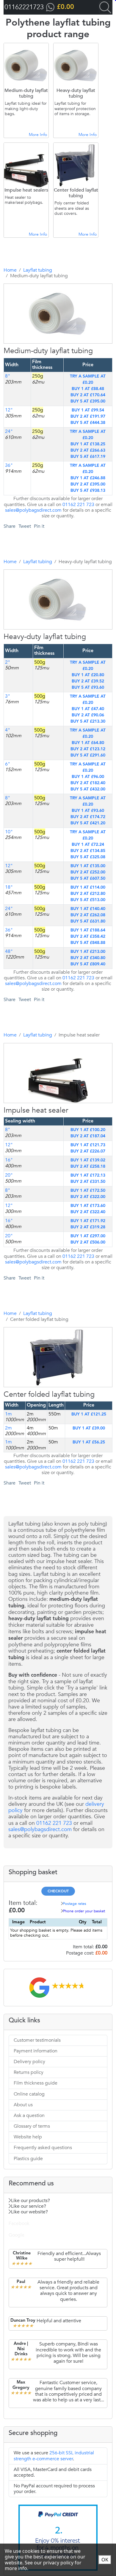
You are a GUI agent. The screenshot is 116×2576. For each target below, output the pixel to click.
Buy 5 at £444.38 (88, 423)
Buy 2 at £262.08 (88, 915)
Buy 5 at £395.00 (88, 401)
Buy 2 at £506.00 (88, 1242)
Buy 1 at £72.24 (88, 845)
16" (9, 1160)
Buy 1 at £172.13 (88, 1175)
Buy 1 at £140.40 (88, 909)
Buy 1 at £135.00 (88, 866)
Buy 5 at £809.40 (88, 964)
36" (9, 465)
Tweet (25, 526)
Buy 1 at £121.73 (88, 1145)
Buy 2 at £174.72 (88, 817)
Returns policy (29, 2072)
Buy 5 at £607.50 (88, 878)
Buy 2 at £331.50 (88, 1182)
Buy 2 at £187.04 (88, 1136)
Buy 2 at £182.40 (88, 783)
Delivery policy (29, 2062)
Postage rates (75, 1904)
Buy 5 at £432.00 (88, 789)
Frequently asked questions (43, 2148)
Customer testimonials (37, 2040)
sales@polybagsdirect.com (33, 510)
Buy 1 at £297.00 (88, 1236)
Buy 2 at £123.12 (88, 749)
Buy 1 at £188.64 (88, 930)
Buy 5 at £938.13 (88, 491)
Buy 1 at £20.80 (88, 675)
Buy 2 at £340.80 (88, 958)
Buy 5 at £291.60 (88, 755)
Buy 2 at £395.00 (88, 484)
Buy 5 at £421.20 (88, 823)
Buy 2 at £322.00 (88, 1197)
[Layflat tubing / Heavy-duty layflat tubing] (50, 661)
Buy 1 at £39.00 (89, 1428)
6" (8, 764)
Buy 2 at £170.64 (88, 395)
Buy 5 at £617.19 (88, 457)
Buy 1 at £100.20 (88, 1130)
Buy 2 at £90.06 (88, 715)
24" (9, 431)
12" (9, 410)
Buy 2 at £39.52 (88, 681)
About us (23, 2105)
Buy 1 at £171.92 (88, 1221)
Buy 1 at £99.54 (88, 410)
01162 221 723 (78, 505)
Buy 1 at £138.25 (88, 444)
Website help (28, 2137)
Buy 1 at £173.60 (88, 1206)
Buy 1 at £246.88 (88, 478)
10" (9, 832)
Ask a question (29, 2115)
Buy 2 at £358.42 (88, 937)
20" (9, 1175)
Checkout (58, 1891)
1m (8, 1442)
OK (105, 2560)
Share (10, 526)
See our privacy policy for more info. (43, 2565)
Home (10, 270)
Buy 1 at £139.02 (88, 1160)
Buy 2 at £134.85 (88, 851)
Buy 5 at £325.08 (88, 857)
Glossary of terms (32, 2126)
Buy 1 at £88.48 (88, 389)
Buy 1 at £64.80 (88, 743)
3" (8, 696)
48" (9, 951)
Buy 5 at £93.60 (88, 688)
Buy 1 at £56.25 (89, 1442)
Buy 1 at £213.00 (88, 952)
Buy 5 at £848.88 (88, 943)
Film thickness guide (36, 2083)
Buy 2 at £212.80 (88, 894)
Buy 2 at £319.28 (88, 1227)
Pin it (39, 526)
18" (9, 887)
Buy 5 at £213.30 (88, 721)
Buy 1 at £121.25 (89, 1414)
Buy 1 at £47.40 (88, 709)
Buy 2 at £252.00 (88, 872)
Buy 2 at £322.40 (88, 1212)
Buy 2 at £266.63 (88, 450)
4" (8, 730)
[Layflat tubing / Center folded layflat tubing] (50, 1419)
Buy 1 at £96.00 (88, 777)
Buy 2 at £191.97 (88, 416)
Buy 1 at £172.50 (88, 1191)
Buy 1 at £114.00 (88, 887)
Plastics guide (28, 2159)
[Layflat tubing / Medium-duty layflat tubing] (50, 375)
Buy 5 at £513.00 (88, 900)
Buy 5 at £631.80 (88, 921)
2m (8, 1428)
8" (8, 376)
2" (8, 662)
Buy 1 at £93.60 (88, 811)
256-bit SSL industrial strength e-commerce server (54, 2456)
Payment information (36, 2051)
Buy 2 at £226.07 (88, 1151)
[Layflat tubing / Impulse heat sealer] (50, 1134)
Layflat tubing (38, 270)
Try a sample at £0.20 (88, 379)
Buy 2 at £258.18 (88, 1166)
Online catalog (29, 2094)
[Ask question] (62, 375)
